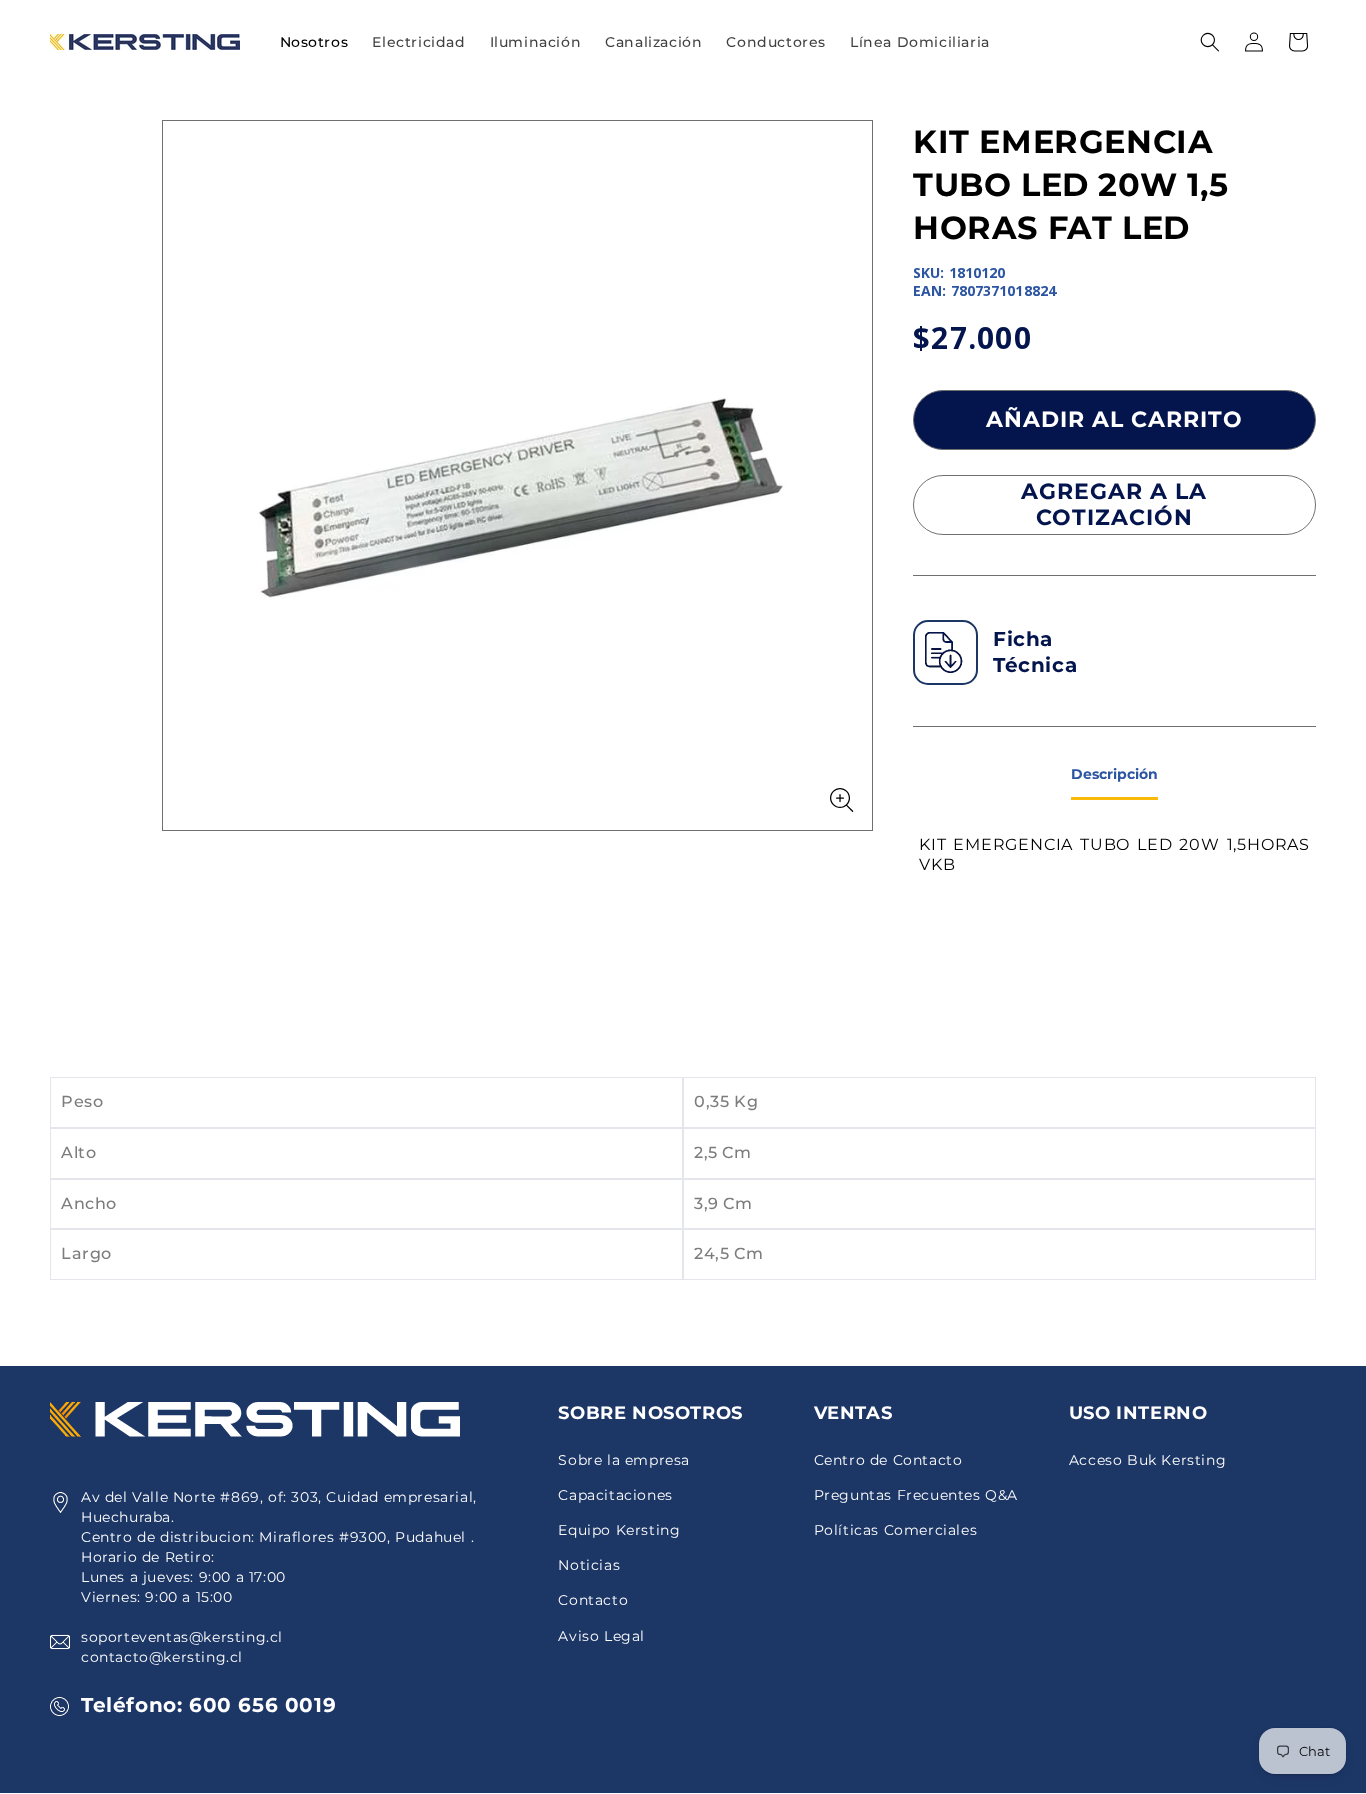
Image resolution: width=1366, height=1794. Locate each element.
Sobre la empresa (624, 1460)
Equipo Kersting (619, 1530)
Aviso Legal (601, 1636)
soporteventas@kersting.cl (182, 1637)
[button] (418, 42)
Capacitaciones (615, 1495)
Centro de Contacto (888, 1460)
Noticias (589, 1565)
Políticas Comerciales (896, 1530)
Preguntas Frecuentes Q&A (916, 1495)
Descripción (1114, 774)
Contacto (593, 1600)
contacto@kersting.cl (162, 1657)
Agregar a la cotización (1114, 504)
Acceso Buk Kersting (1147, 1460)
